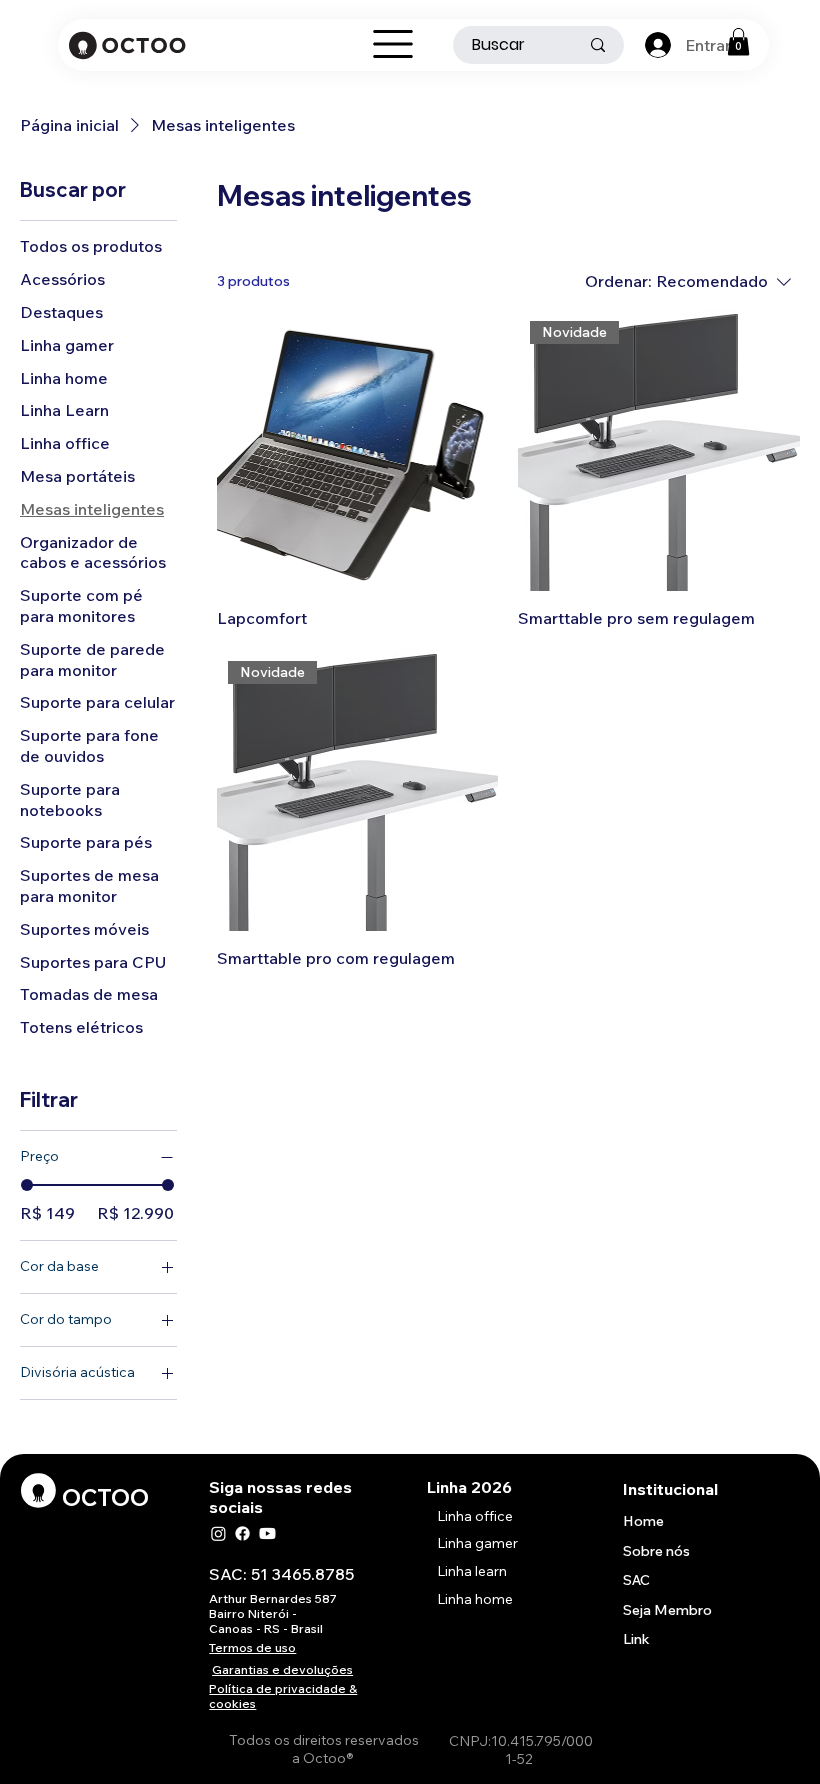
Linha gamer (477, 1543)
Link (636, 1639)
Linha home (475, 1599)
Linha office (475, 1516)
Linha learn (472, 1571)
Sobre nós (656, 1551)
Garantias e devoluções (282, 1669)
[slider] (27, 1185)
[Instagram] (218, 1533)
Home (643, 1521)
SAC (636, 1580)
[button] (738, 41)
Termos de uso (252, 1647)
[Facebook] (242, 1533)
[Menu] (393, 44)
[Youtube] (267, 1533)
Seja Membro (667, 1610)
